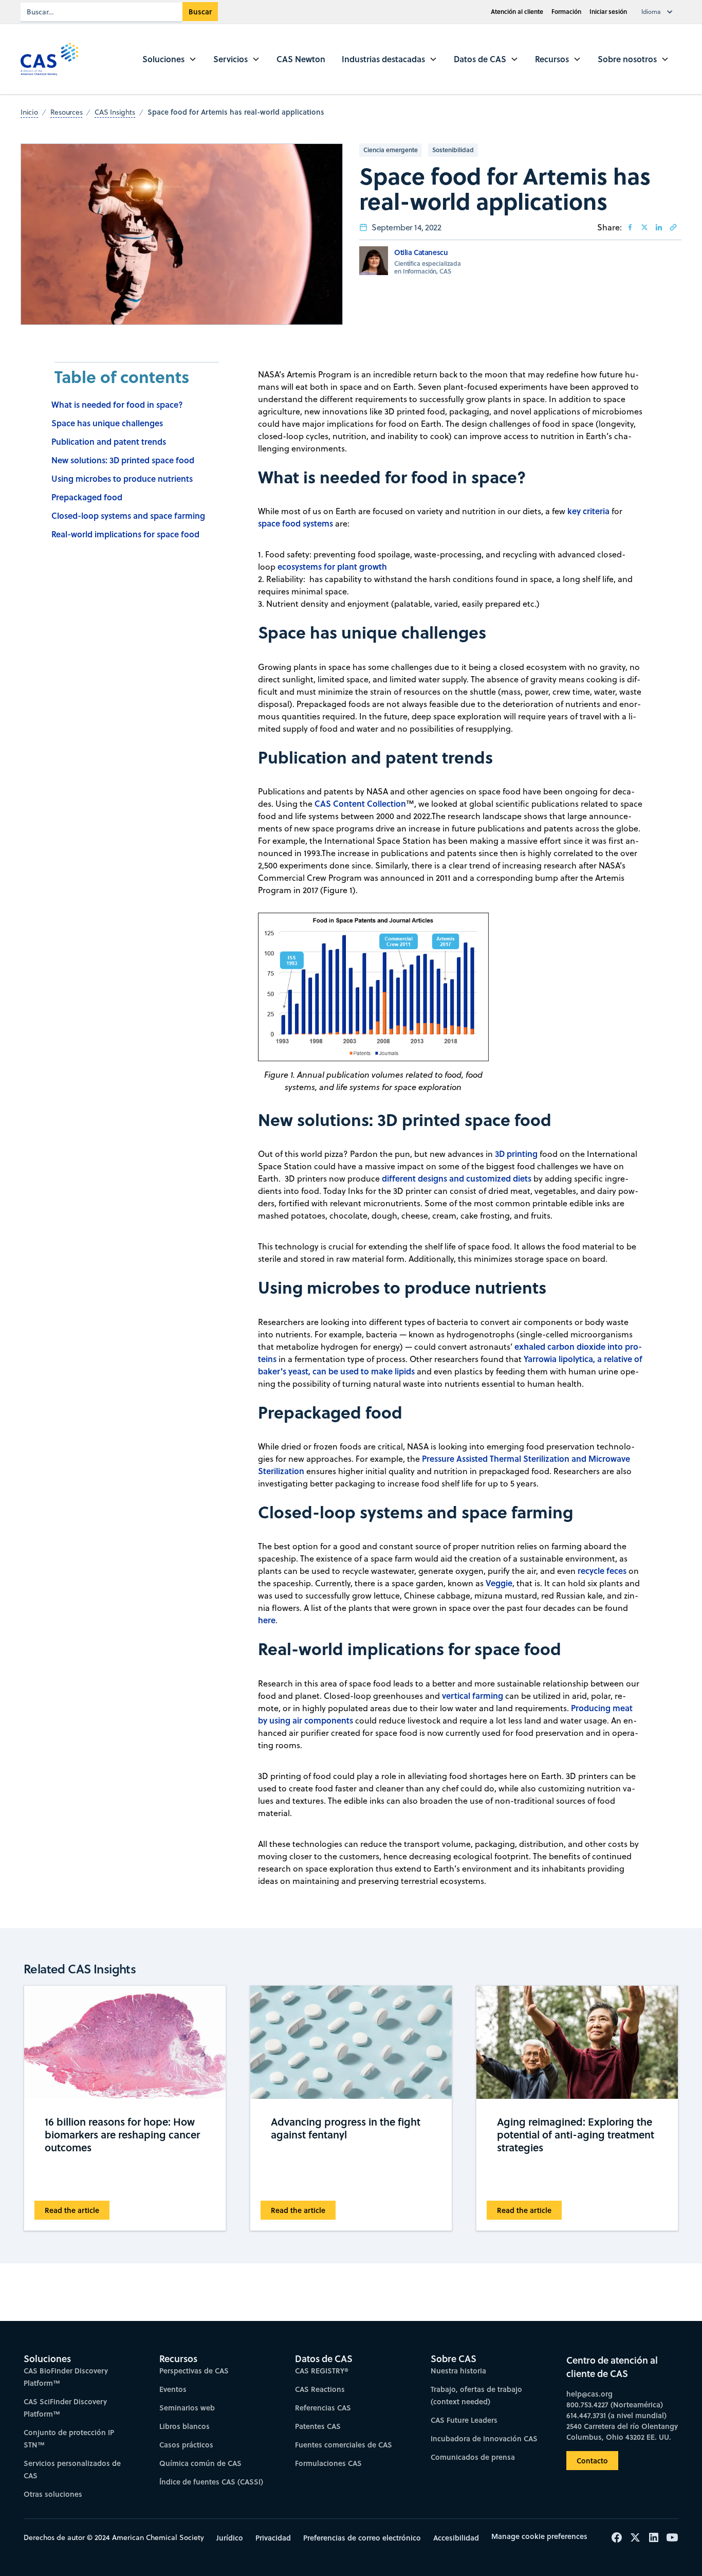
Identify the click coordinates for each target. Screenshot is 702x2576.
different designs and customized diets (457, 1178)
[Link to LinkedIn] (659, 227)
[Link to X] (644, 227)
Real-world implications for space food (125, 534)
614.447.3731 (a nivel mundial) (616, 2415)
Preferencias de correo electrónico (362, 2538)
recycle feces (602, 1571)
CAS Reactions (320, 2389)
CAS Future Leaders (464, 2420)
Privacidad (273, 2538)
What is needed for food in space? (117, 404)
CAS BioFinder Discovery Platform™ (66, 2377)
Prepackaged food (87, 497)
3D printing (516, 1154)
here (267, 1620)
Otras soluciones (53, 2494)
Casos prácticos (186, 2445)
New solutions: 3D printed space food (123, 460)
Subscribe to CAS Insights (514, 2351)
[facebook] (630, 227)
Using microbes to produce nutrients (122, 478)
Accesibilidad (456, 2538)
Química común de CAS (200, 2463)
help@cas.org (589, 2394)
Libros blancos (184, 2426)
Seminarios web (187, 2408)
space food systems (295, 523)
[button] (659, 12)
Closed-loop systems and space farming (128, 515)
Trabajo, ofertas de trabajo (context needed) (476, 2395)
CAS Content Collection (360, 803)
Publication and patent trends (109, 441)
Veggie (499, 1583)
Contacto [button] (592, 2461)
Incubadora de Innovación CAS (484, 2438)
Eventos (173, 2389)
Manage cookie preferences (539, 2536)
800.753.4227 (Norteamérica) (615, 2405)
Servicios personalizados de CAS (72, 2469)
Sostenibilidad (453, 150)
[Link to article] (673, 227)
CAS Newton (301, 59)
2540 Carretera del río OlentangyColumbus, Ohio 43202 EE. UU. (622, 2432)
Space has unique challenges (107, 423)
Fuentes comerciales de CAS (344, 2445)
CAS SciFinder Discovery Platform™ (65, 2408)
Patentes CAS (318, 2426)
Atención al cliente (517, 12)
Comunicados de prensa (473, 2457)
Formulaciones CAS (328, 2463)
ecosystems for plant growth (332, 566)
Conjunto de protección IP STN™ (69, 2438)
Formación (566, 12)
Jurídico (230, 2538)
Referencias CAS (323, 2408)
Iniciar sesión (608, 12)
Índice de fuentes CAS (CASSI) (211, 2482)
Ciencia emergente (391, 150)
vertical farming (473, 1695)
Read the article (72, 2211)
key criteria (588, 511)
